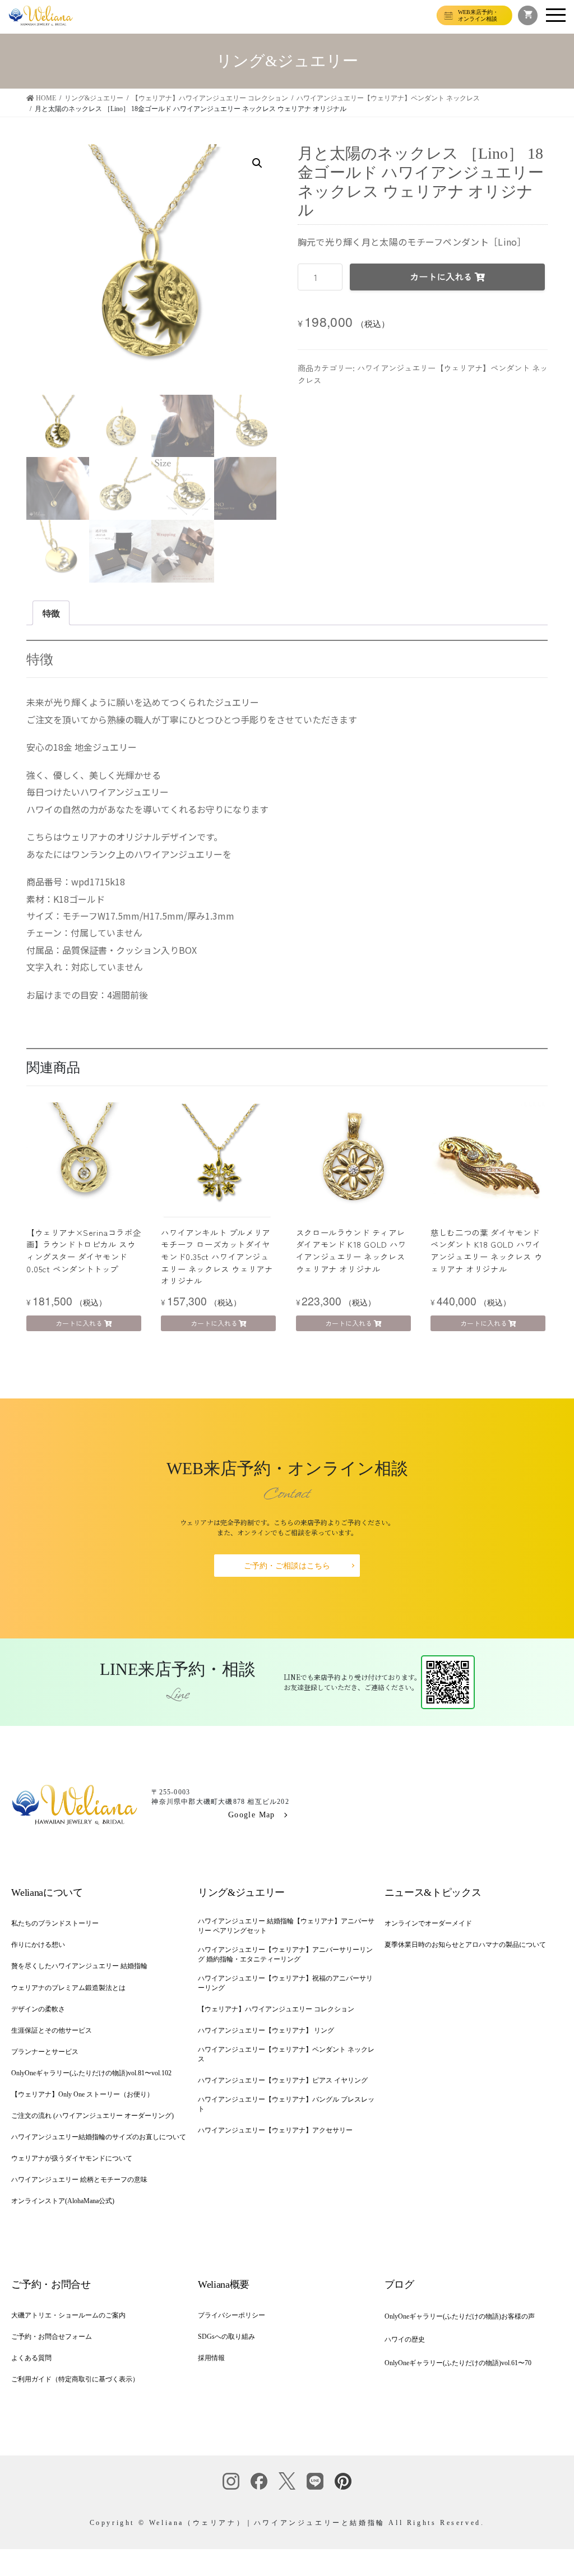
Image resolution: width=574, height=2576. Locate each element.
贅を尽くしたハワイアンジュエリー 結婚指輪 (79, 1966)
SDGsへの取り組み (226, 2337)
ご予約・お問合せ (51, 2284)
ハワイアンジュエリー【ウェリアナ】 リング (266, 2030)
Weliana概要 (224, 2284)
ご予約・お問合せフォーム (52, 2337)
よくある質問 (31, 2358)
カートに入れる (441, 276)
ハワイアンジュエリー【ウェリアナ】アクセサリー (275, 2130)
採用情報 (211, 2358)
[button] (257, 163)
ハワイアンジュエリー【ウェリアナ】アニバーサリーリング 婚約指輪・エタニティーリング (285, 1954)
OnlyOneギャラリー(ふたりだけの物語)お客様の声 (460, 2316)
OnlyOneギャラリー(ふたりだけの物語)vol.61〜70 (458, 2363)
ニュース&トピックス (433, 1892)
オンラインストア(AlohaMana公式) (63, 2201)
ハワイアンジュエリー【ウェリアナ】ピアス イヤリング (283, 2080)
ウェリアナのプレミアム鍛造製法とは (68, 1988)
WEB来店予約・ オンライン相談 (478, 15)
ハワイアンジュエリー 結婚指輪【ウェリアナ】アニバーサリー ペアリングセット (286, 1926)
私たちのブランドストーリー (55, 1923)
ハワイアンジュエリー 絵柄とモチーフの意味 (79, 2180)
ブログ (399, 2284)
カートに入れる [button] (79, 1323)
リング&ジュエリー (241, 1892)
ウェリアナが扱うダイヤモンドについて (72, 2158)
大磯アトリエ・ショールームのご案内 (68, 2315)
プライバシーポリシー (232, 2315)
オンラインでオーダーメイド (428, 1923)
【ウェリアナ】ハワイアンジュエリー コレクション (276, 2009)
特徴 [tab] (51, 613)
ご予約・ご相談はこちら (287, 1566)
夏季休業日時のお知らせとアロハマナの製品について (465, 1945)
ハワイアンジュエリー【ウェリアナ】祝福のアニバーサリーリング (285, 1983)
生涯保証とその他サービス (52, 2030)
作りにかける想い (38, 1945)
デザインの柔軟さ (38, 2009)
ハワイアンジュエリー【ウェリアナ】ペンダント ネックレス (286, 2054)
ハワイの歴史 (405, 2339)
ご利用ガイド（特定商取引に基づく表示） (75, 2379)
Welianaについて (47, 1892)
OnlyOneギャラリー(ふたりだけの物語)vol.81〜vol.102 (91, 2073)
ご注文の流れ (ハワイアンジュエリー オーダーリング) (92, 2116)
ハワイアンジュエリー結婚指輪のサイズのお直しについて (99, 2137)
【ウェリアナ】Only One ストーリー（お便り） (82, 2094)
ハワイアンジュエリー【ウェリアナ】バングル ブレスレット (286, 2104)
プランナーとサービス (45, 2052)
